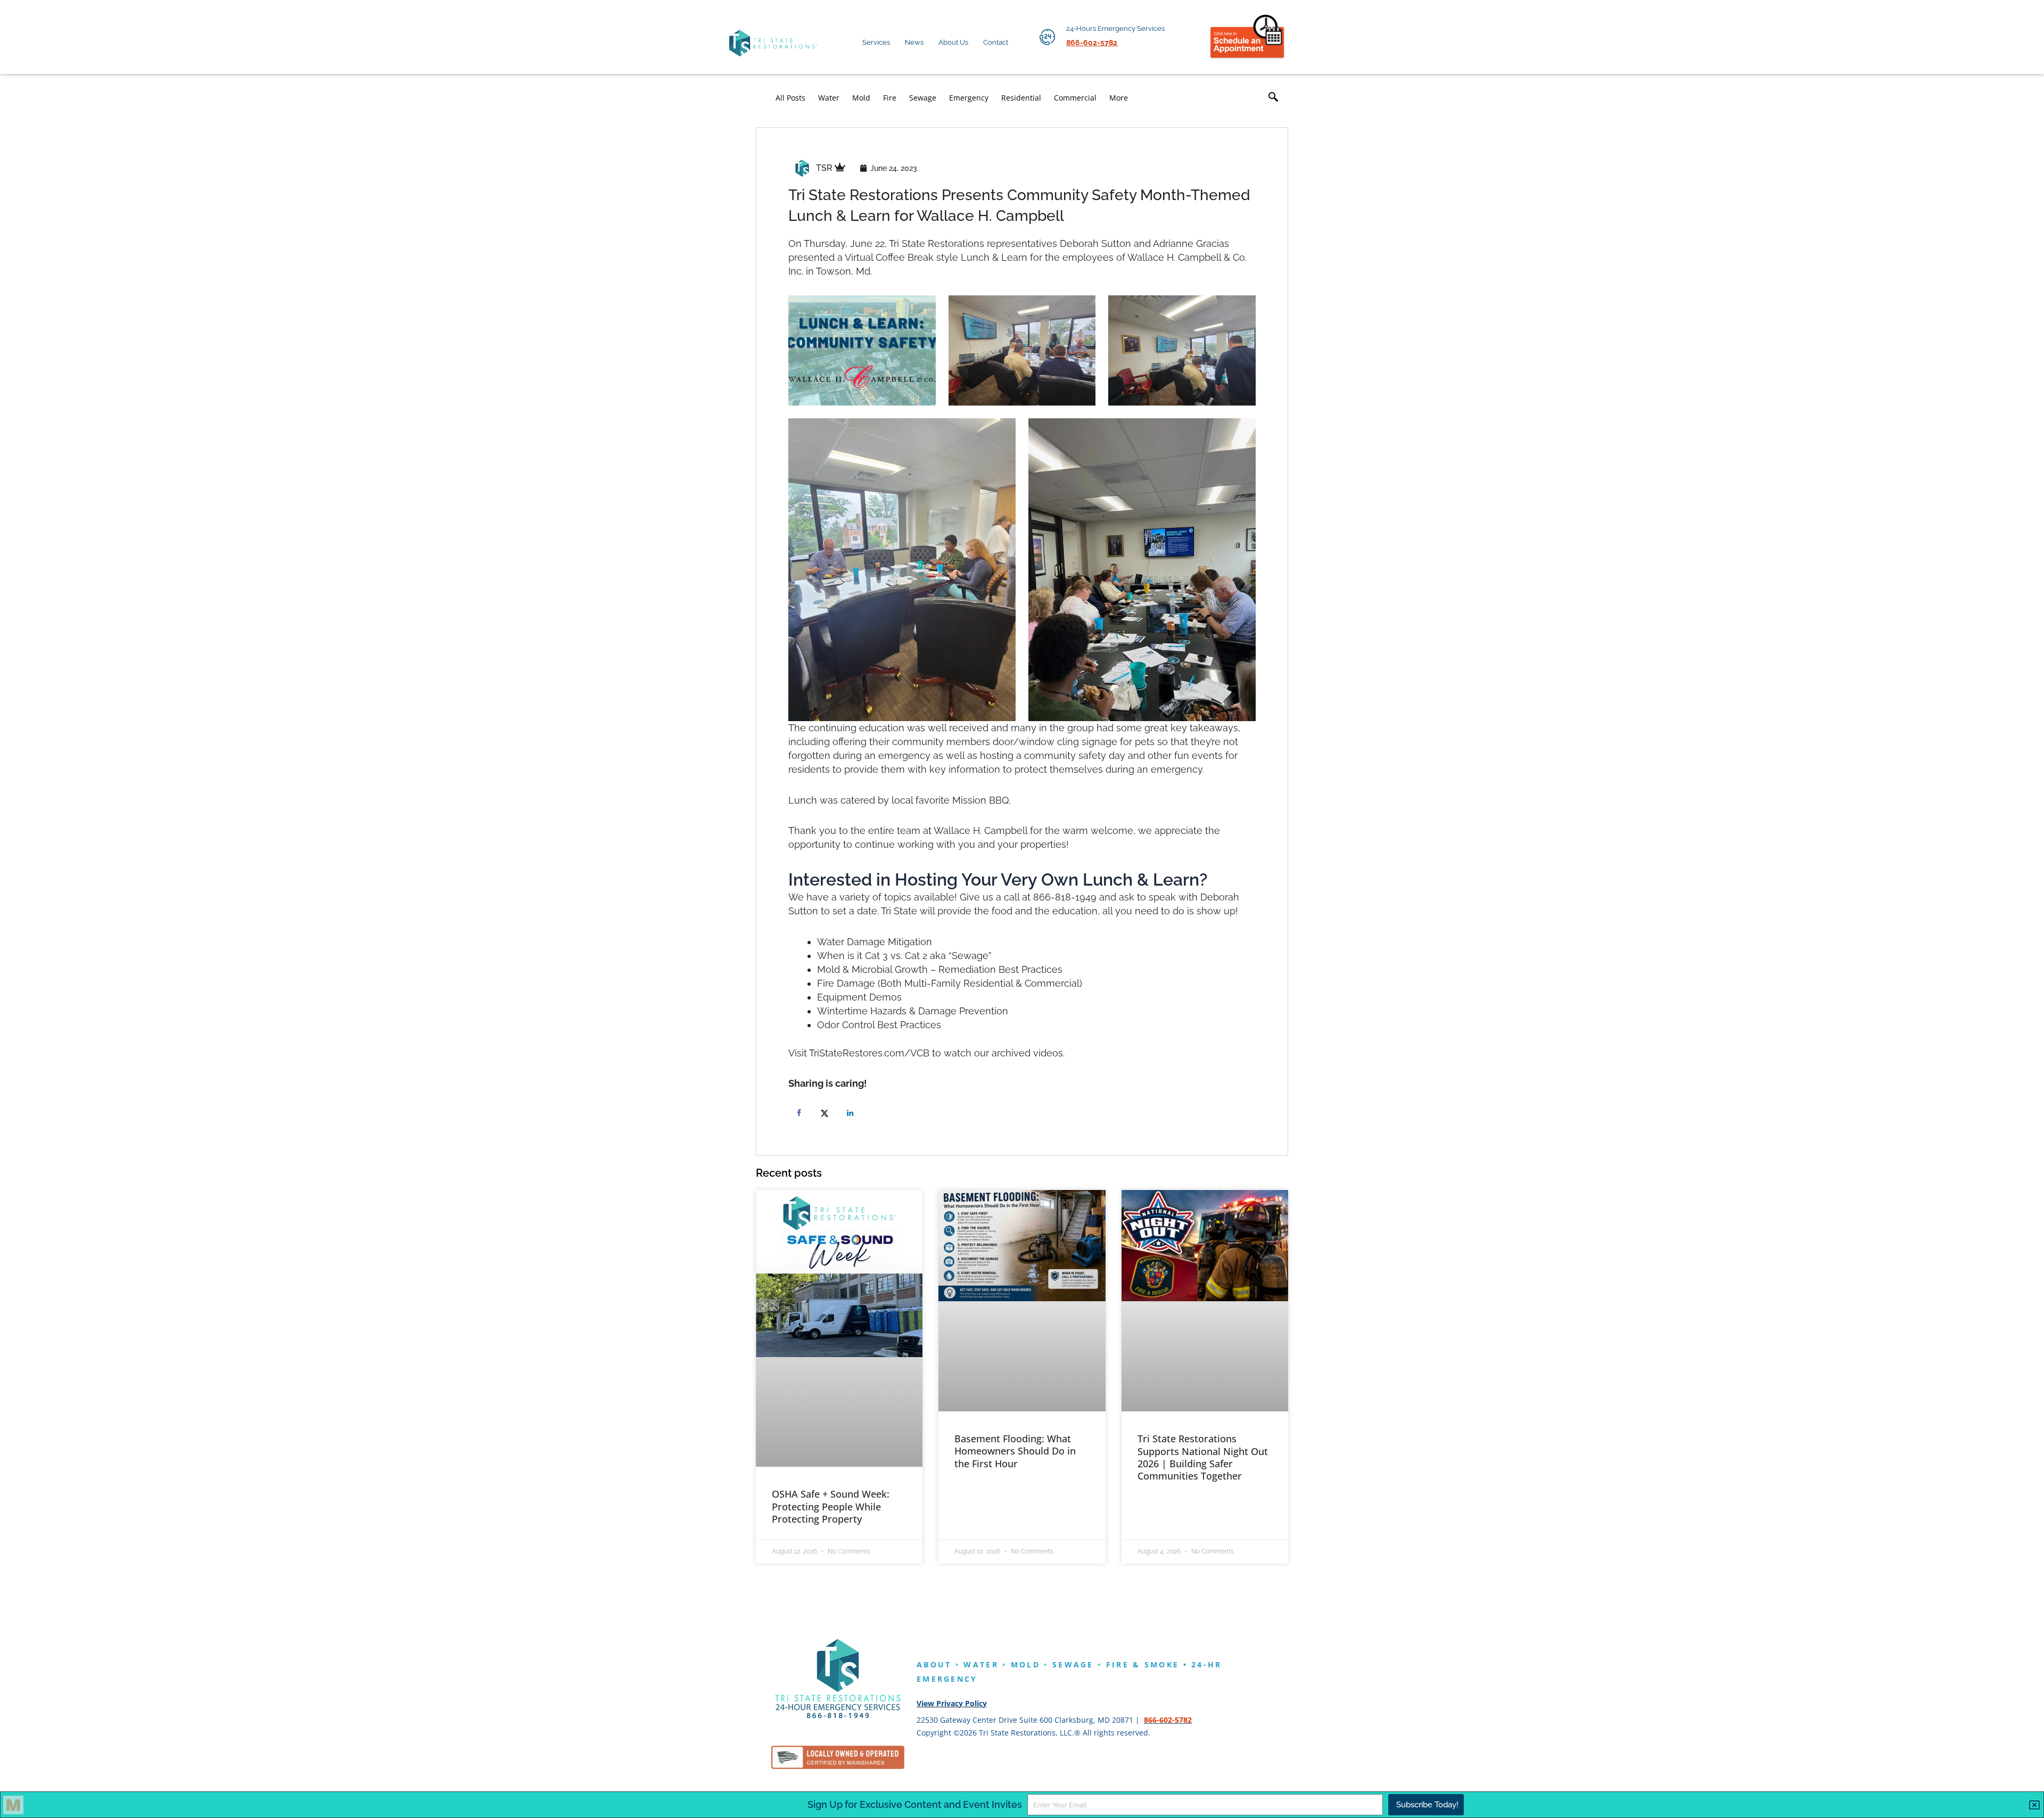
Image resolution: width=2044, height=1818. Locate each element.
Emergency (969, 98)
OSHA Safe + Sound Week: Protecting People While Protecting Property (831, 1506)
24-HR (1207, 1664)
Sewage (923, 98)
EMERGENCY (947, 1679)
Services (876, 42)
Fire (890, 98)
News (914, 42)
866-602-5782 (1168, 1720)
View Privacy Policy (952, 1703)
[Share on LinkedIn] (852, 1113)
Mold (861, 98)
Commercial (1075, 98)
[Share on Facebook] (801, 1113)
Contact (996, 42)
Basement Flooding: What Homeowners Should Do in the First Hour (1015, 1451)
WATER (981, 1664)
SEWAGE (1073, 1664)
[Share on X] (827, 1113)
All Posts (790, 98)
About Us (953, 42)
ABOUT (934, 1664)
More (1119, 98)
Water (829, 98)
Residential (1021, 98)
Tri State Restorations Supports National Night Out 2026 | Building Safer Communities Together (1203, 1457)
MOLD (1025, 1664)
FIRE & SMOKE (1143, 1664)
